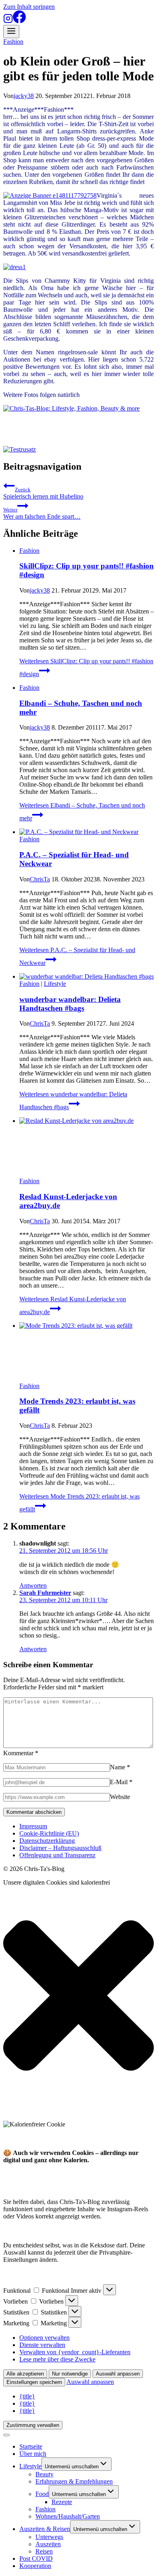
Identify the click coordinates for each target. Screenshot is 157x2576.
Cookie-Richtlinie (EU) (49, 1833)
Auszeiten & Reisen (45, 2529)
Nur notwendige (70, 2374)
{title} (27, 2396)
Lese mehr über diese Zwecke (57, 2359)
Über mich (33, 2454)
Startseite (31, 2446)
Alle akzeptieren (25, 2374)
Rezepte (62, 2502)
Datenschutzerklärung (47, 1841)
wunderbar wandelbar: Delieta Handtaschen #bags (70, 1004)
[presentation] (87, 832)
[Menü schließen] (6, 2435)
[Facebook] (19, 21)
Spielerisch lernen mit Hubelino (43, 493)
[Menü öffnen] (11, 32)
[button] (78, 1996)
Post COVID (36, 2559)
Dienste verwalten (42, 2345)
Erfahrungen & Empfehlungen (74, 2481)
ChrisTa (40, 879)
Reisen (44, 2551)
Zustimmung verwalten (33, 2425)
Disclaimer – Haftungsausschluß (60, 1848)
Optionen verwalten (44, 2338)
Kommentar (21, 1753)
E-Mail (121, 1782)
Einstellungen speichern (34, 2382)
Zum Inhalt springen (29, 7)
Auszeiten (48, 2544)
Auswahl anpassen (118, 2374)
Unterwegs (49, 2537)
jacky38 (24, 96)
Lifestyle (55, 984)
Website (120, 1797)
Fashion (13, 42)
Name (120, 1767)
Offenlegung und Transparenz (57, 1855)
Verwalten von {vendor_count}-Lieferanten (75, 2352)
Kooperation (35, 2566)
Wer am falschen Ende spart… (42, 513)
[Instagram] (8, 21)
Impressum (33, 1826)
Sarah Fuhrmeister (45, 1593)
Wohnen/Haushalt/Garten (68, 2516)
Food (42, 2494)
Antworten (33, 1585)
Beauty (44, 2474)
